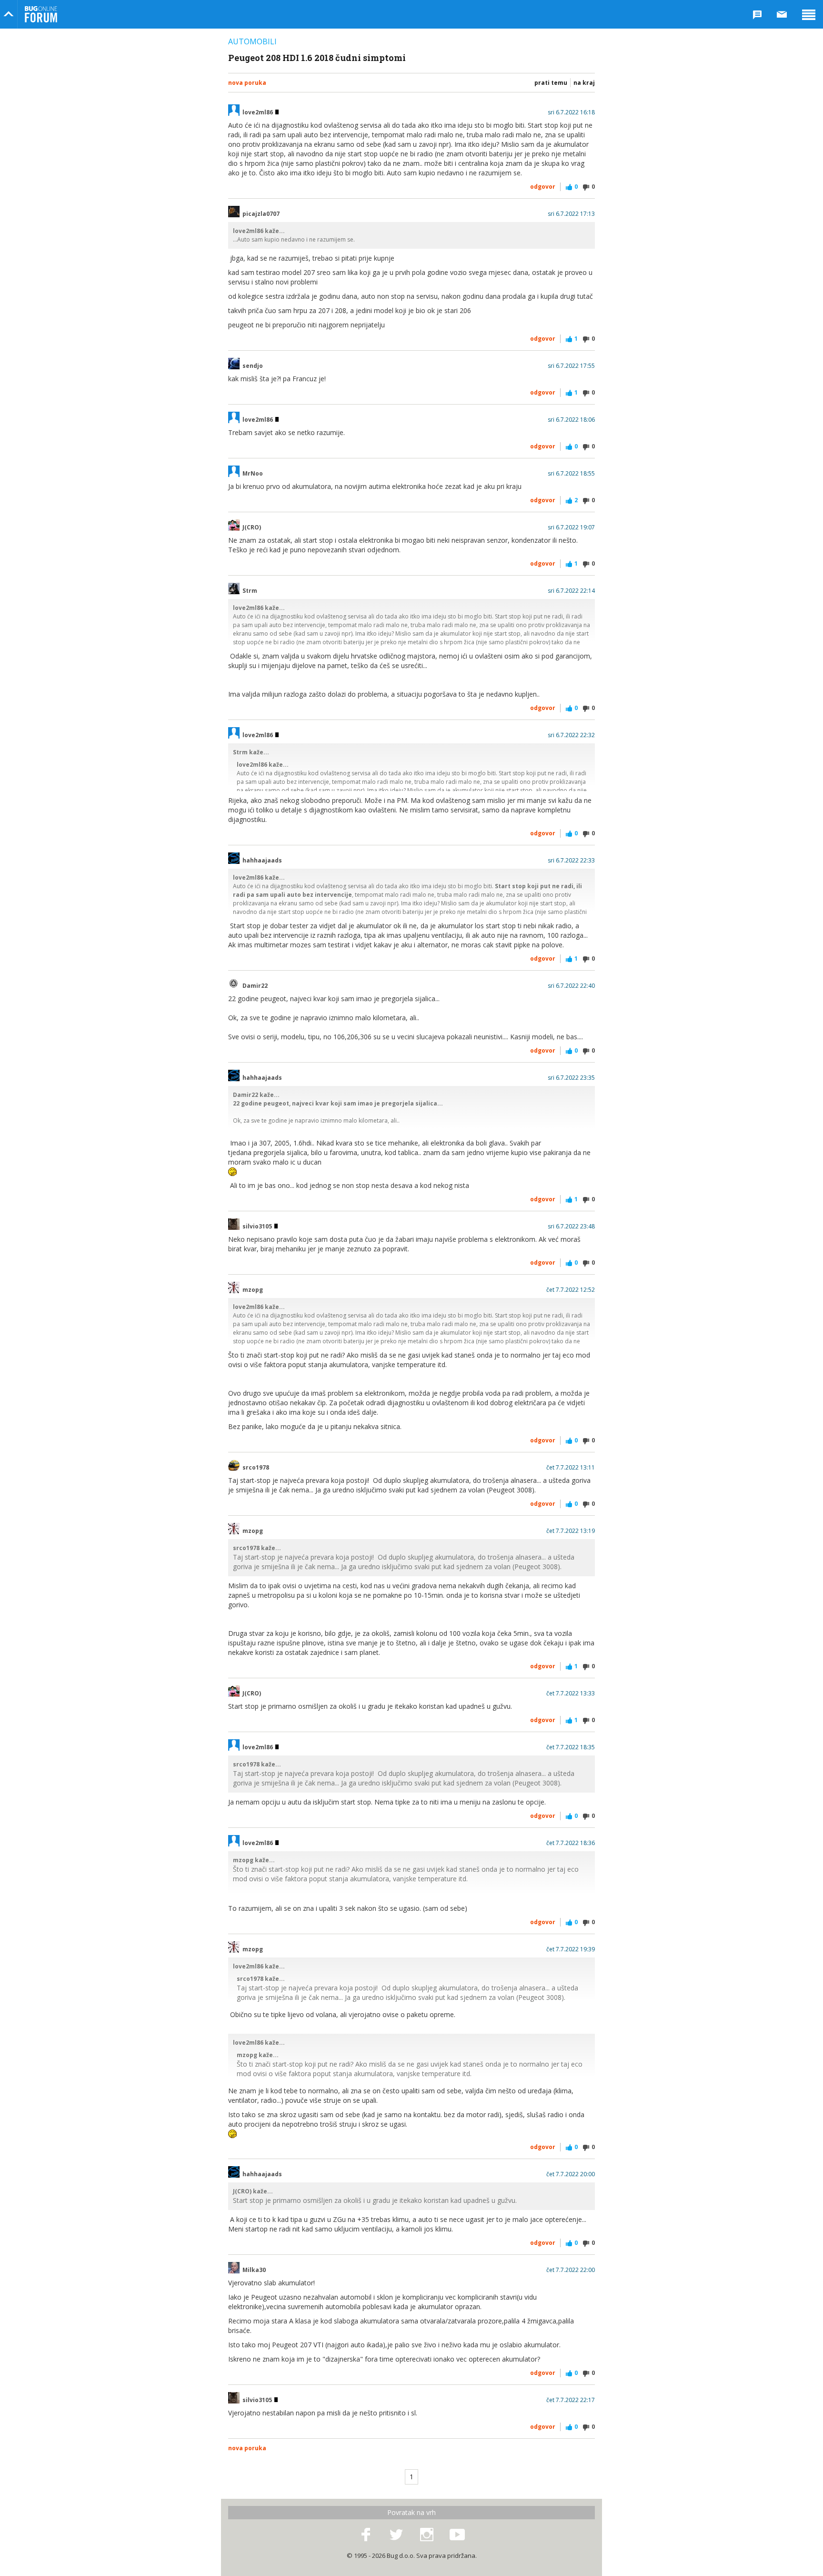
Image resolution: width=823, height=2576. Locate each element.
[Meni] (809, 14)
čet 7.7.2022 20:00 (571, 2174)
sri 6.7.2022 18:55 (571, 474)
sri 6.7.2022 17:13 (571, 214)
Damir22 (255, 986)
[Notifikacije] (757, 14)
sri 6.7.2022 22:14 (571, 591)
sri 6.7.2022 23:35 (571, 1078)
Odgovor (543, 187)
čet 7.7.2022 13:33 (571, 1694)
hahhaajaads (262, 861)
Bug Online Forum (41, 14)
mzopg (253, 1290)
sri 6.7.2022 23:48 (571, 1227)
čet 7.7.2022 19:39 (571, 1949)
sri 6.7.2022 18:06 (571, 420)
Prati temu (551, 83)
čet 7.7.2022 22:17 (571, 2400)
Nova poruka (247, 83)
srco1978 (256, 1468)
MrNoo (253, 474)
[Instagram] (427, 2535)
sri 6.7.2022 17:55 (571, 366)
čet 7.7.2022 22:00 (571, 2270)
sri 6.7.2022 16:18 (571, 112)
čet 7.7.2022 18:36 (571, 1843)
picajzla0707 (261, 214)
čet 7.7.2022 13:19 (571, 1531)
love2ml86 (258, 112)
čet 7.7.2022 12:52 (571, 1290)
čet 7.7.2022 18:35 (571, 1747)
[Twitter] (396, 2535)
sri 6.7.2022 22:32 (571, 735)
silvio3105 (258, 1227)
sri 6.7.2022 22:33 (571, 861)
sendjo (253, 366)
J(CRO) (252, 527)
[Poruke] (782, 14)
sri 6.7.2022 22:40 (571, 986)
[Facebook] (366, 2535)
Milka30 (254, 2270)
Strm (250, 591)
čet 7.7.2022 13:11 (571, 1468)
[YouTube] (457, 2535)
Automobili (252, 41)
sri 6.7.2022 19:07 (571, 527)
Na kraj (584, 83)
